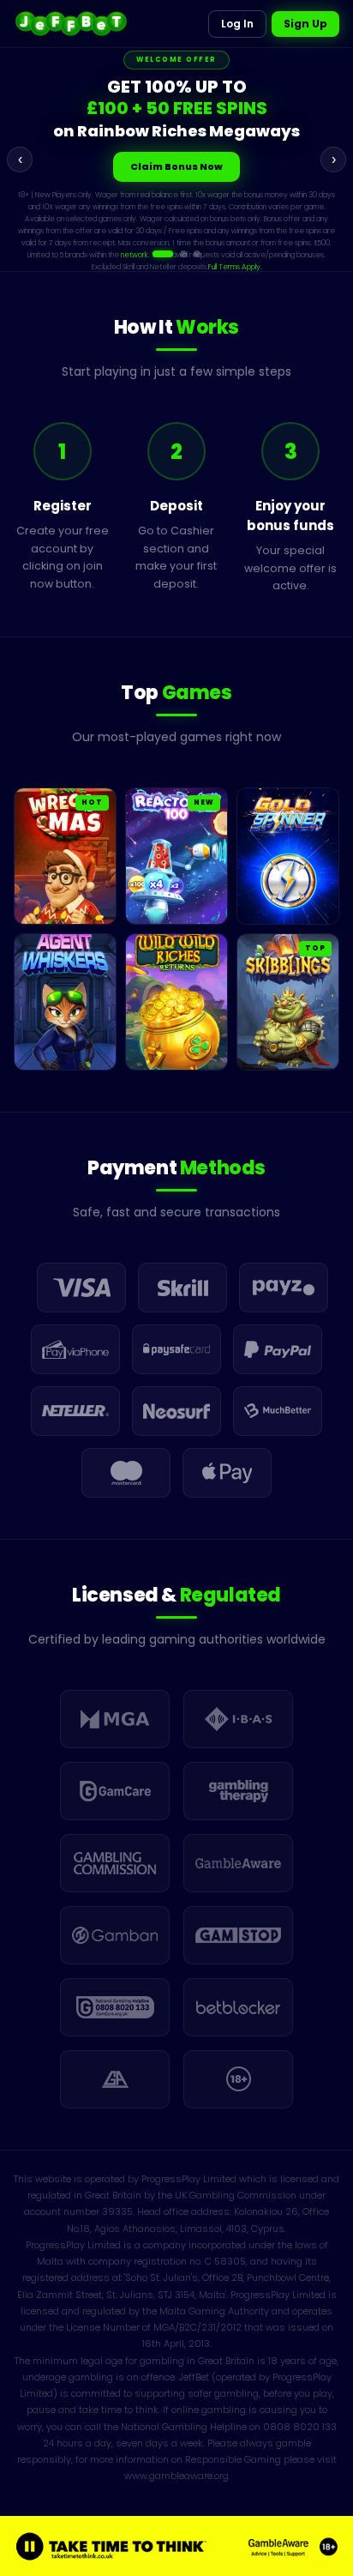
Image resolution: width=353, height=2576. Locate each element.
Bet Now (177, 168)
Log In (237, 24)
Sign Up (305, 24)
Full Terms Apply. (277, 244)
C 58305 (225, 2261)
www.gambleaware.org (176, 2476)
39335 (117, 2211)
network (204, 232)
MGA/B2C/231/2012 (197, 2327)
